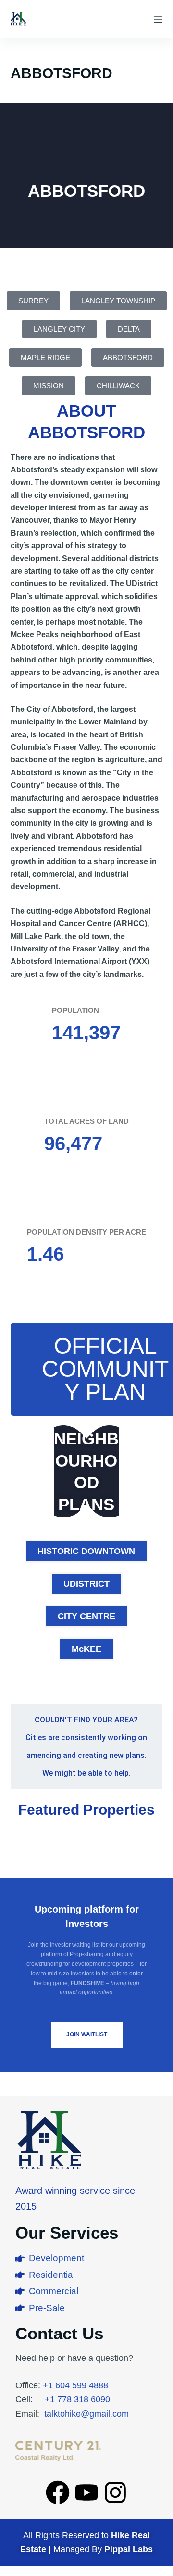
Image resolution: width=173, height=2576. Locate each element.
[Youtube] (86, 2492)
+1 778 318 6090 (77, 2399)
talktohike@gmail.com (86, 2414)
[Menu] (158, 19)
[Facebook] (58, 2492)
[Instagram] (115, 2492)
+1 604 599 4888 (75, 2385)
